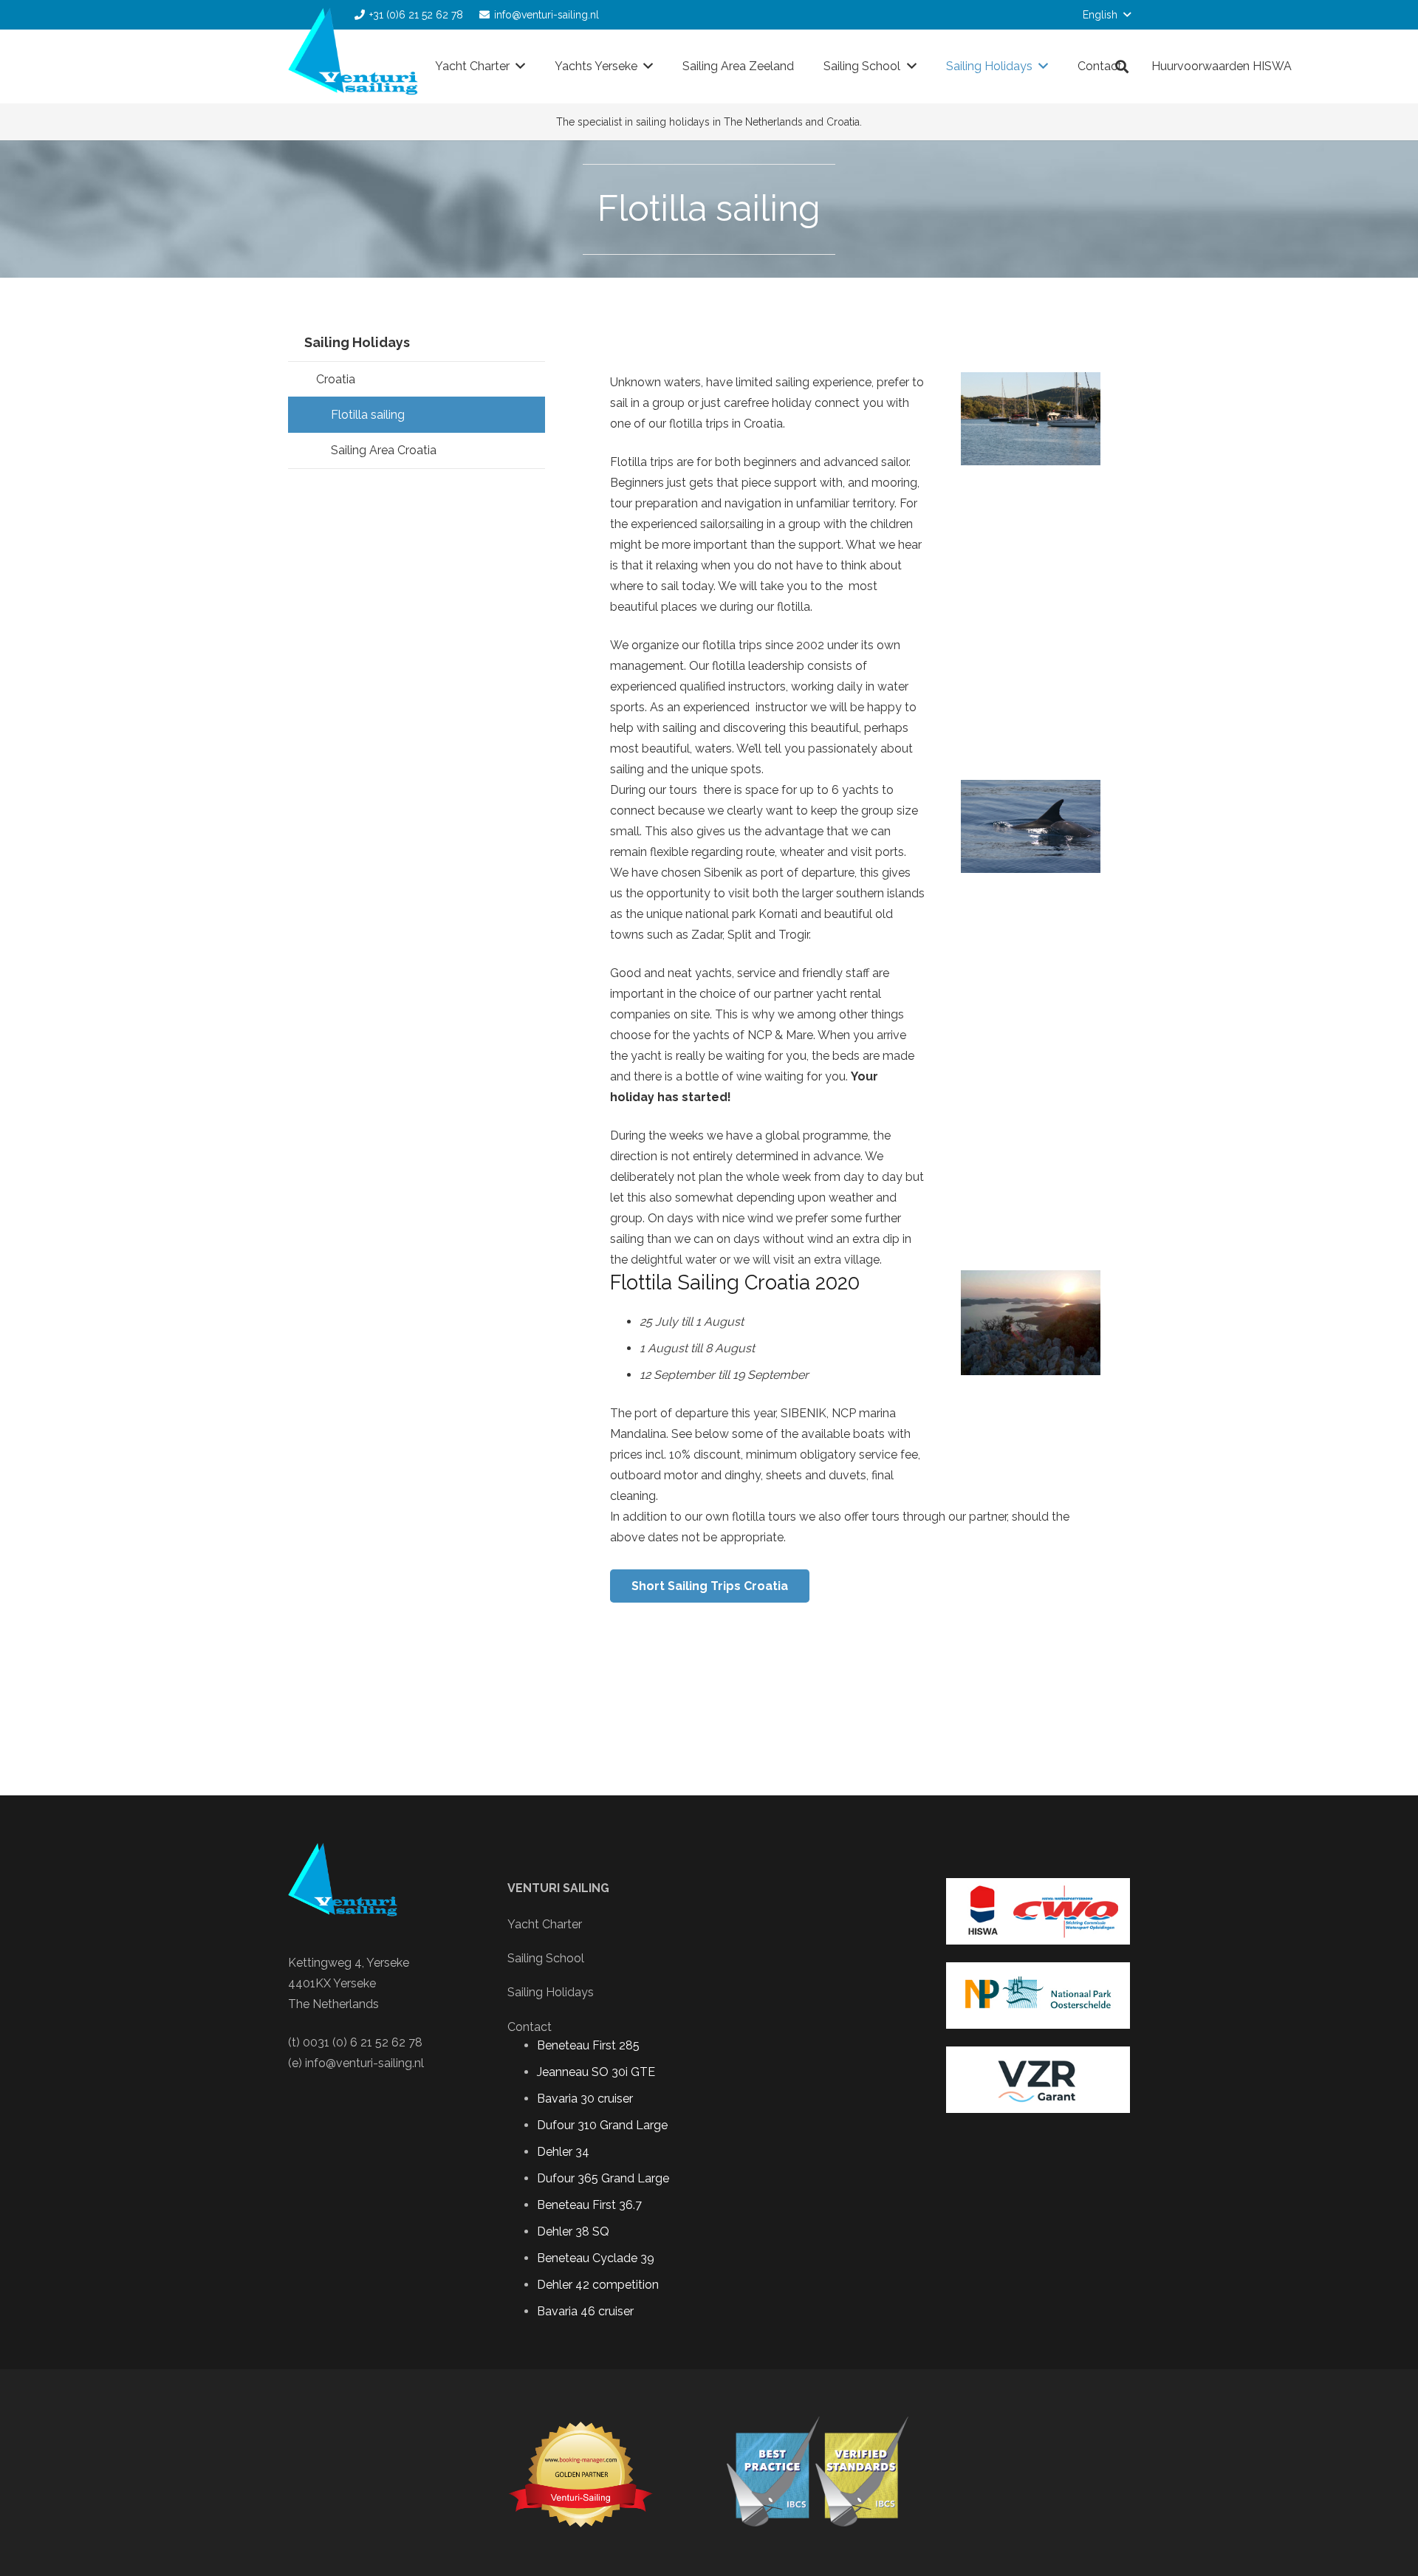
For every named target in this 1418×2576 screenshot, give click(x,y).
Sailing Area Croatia (384, 450)
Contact (530, 2027)
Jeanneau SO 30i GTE (596, 2072)
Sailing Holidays (357, 342)
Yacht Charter (545, 1924)
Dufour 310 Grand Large (602, 2125)
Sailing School (546, 1958)
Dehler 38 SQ (573, 2231)
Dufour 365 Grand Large (603, 2178)
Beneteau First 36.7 (589, 2205)
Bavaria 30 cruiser (585, 2099)
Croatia (336, 379)
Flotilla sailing (368, 415)
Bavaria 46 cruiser (585, 2311)
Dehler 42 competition (598, 2285)
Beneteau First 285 (588, 2045)
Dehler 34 (563, 2152)
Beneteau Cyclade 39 (596, 2258)
